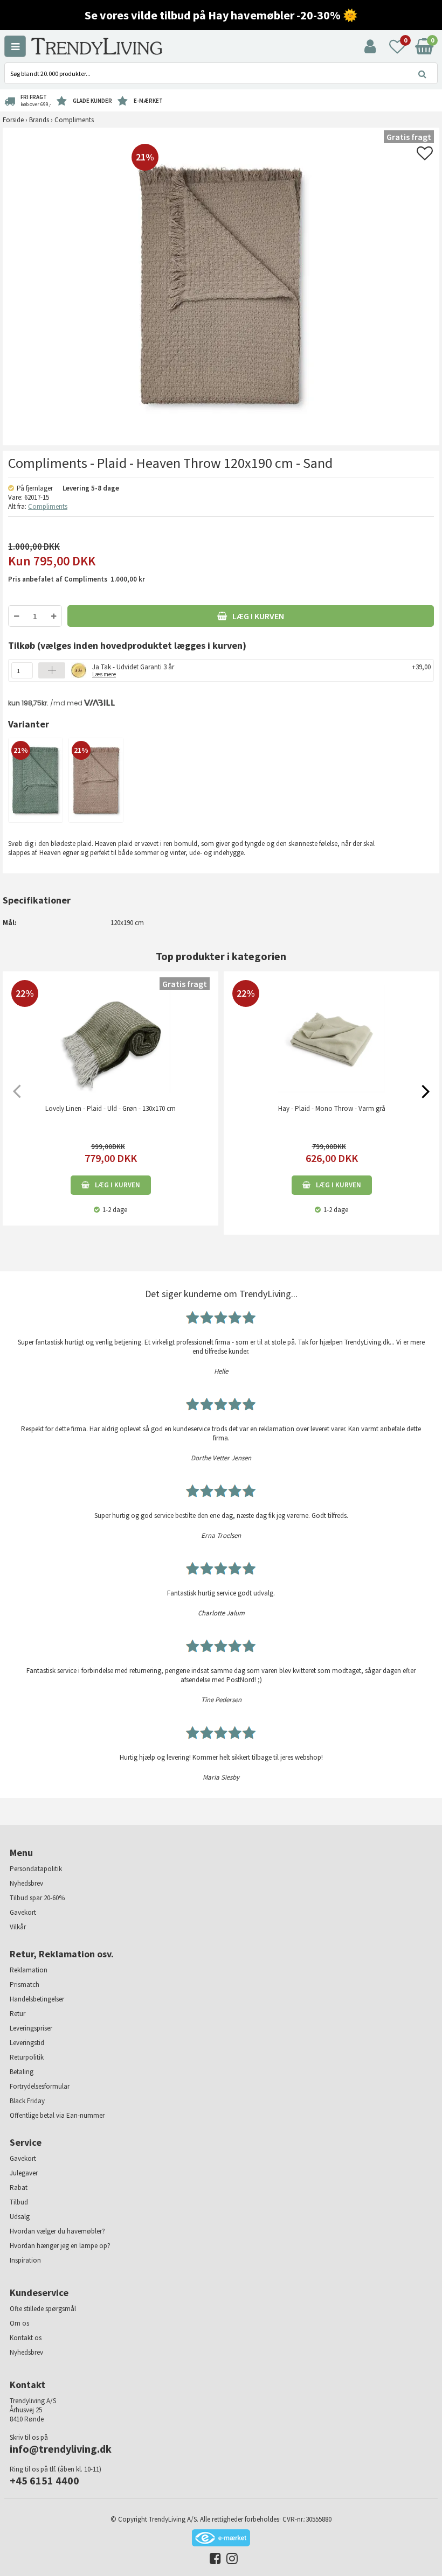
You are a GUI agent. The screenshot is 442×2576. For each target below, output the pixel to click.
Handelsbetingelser (37, 1999)
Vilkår (18, 1927)
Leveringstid (27, 2043)
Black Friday (27, 2101)
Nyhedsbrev (26, 1883)
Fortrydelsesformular (40, 2086)
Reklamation (29, 1970)
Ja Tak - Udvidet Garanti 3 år (133, 670)
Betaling (22, 2072)
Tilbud (19, 2202)
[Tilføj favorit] (425, 156)
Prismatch (25, 1984)
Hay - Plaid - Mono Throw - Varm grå (332, 1108)
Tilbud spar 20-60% (37, 1898)
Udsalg (20, 2217)
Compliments (48, 506)
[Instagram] (229, 2561)
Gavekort (23, 1912)
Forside (13, 120)
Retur (18, 2014)
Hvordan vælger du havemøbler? (57, 2231)
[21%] (36, 779)
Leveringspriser (31, 2028)
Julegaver (24, 2173)
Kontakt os (26, 2338)
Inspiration (25, 2260)
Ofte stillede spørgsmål (43, 2309)
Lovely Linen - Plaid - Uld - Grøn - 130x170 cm (110, 1108)
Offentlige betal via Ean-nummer (57, 2115)
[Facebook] (213, 2561)
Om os (19, 2323)
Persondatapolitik (36, 1869)
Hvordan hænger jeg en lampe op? (60, 2246)
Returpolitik (27, 2057)
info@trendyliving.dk (61, 2449)
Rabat (19, 2187)
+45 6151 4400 (44, 2480)
